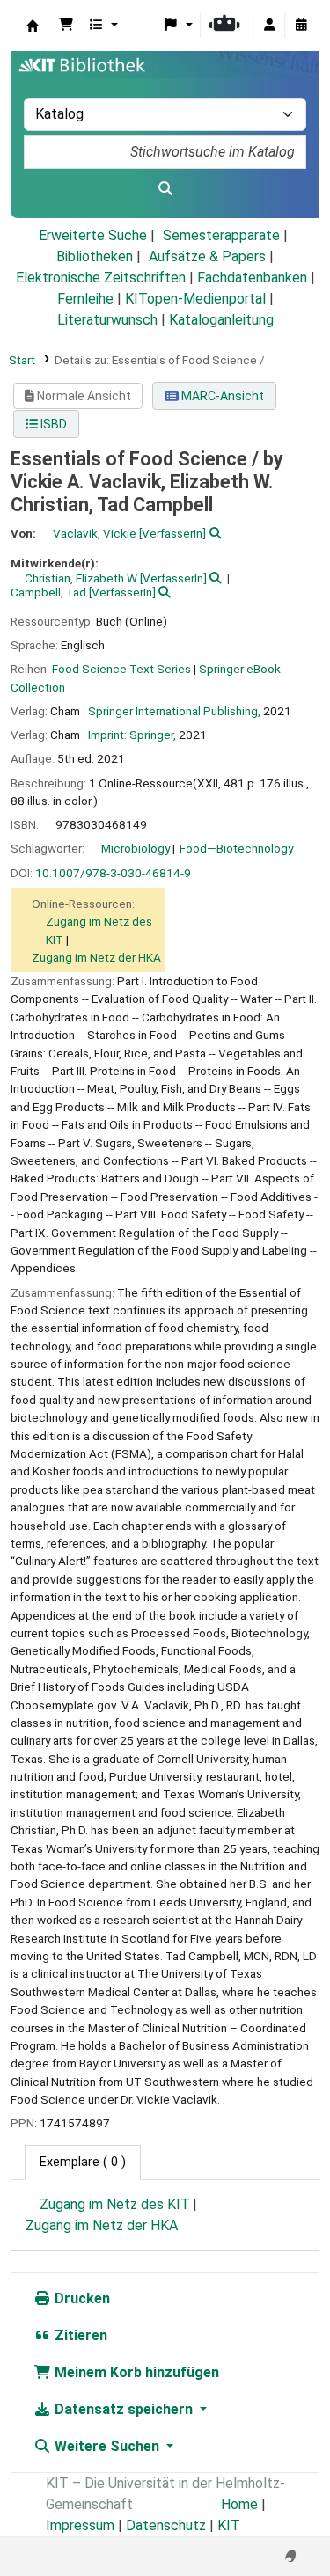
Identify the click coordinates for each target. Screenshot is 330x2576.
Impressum (80, 2525)
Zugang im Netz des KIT (115, 2204)
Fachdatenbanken (252, 278)
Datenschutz (166, 2525)
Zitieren (79, 2335)
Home (239, 2504)
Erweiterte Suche (93, 235)
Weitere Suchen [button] (107, 2446)
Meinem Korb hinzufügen (135, 2372)
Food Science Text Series (121, 669)
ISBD (52, 424)
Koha (33, 26)
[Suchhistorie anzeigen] (301, 26)
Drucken (81, 2298)
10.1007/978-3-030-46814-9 (113, 873)
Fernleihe (85, 299)
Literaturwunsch (107, 320)
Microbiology (136, 848)
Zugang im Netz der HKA (96, 957)
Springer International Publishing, (174, 711)
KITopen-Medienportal (195, 299)
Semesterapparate (221, 235)
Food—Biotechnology (236, 848)
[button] (66, 26)
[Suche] (165, 189)
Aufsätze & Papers (207, 256)
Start (22, 360)
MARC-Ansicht (221, 396)
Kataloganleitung (221, 320)
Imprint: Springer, (132, 735)
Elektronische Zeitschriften (101, 278)
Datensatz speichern (124, 2409)
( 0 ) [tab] (83, 2162)
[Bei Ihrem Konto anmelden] (269, 26)
